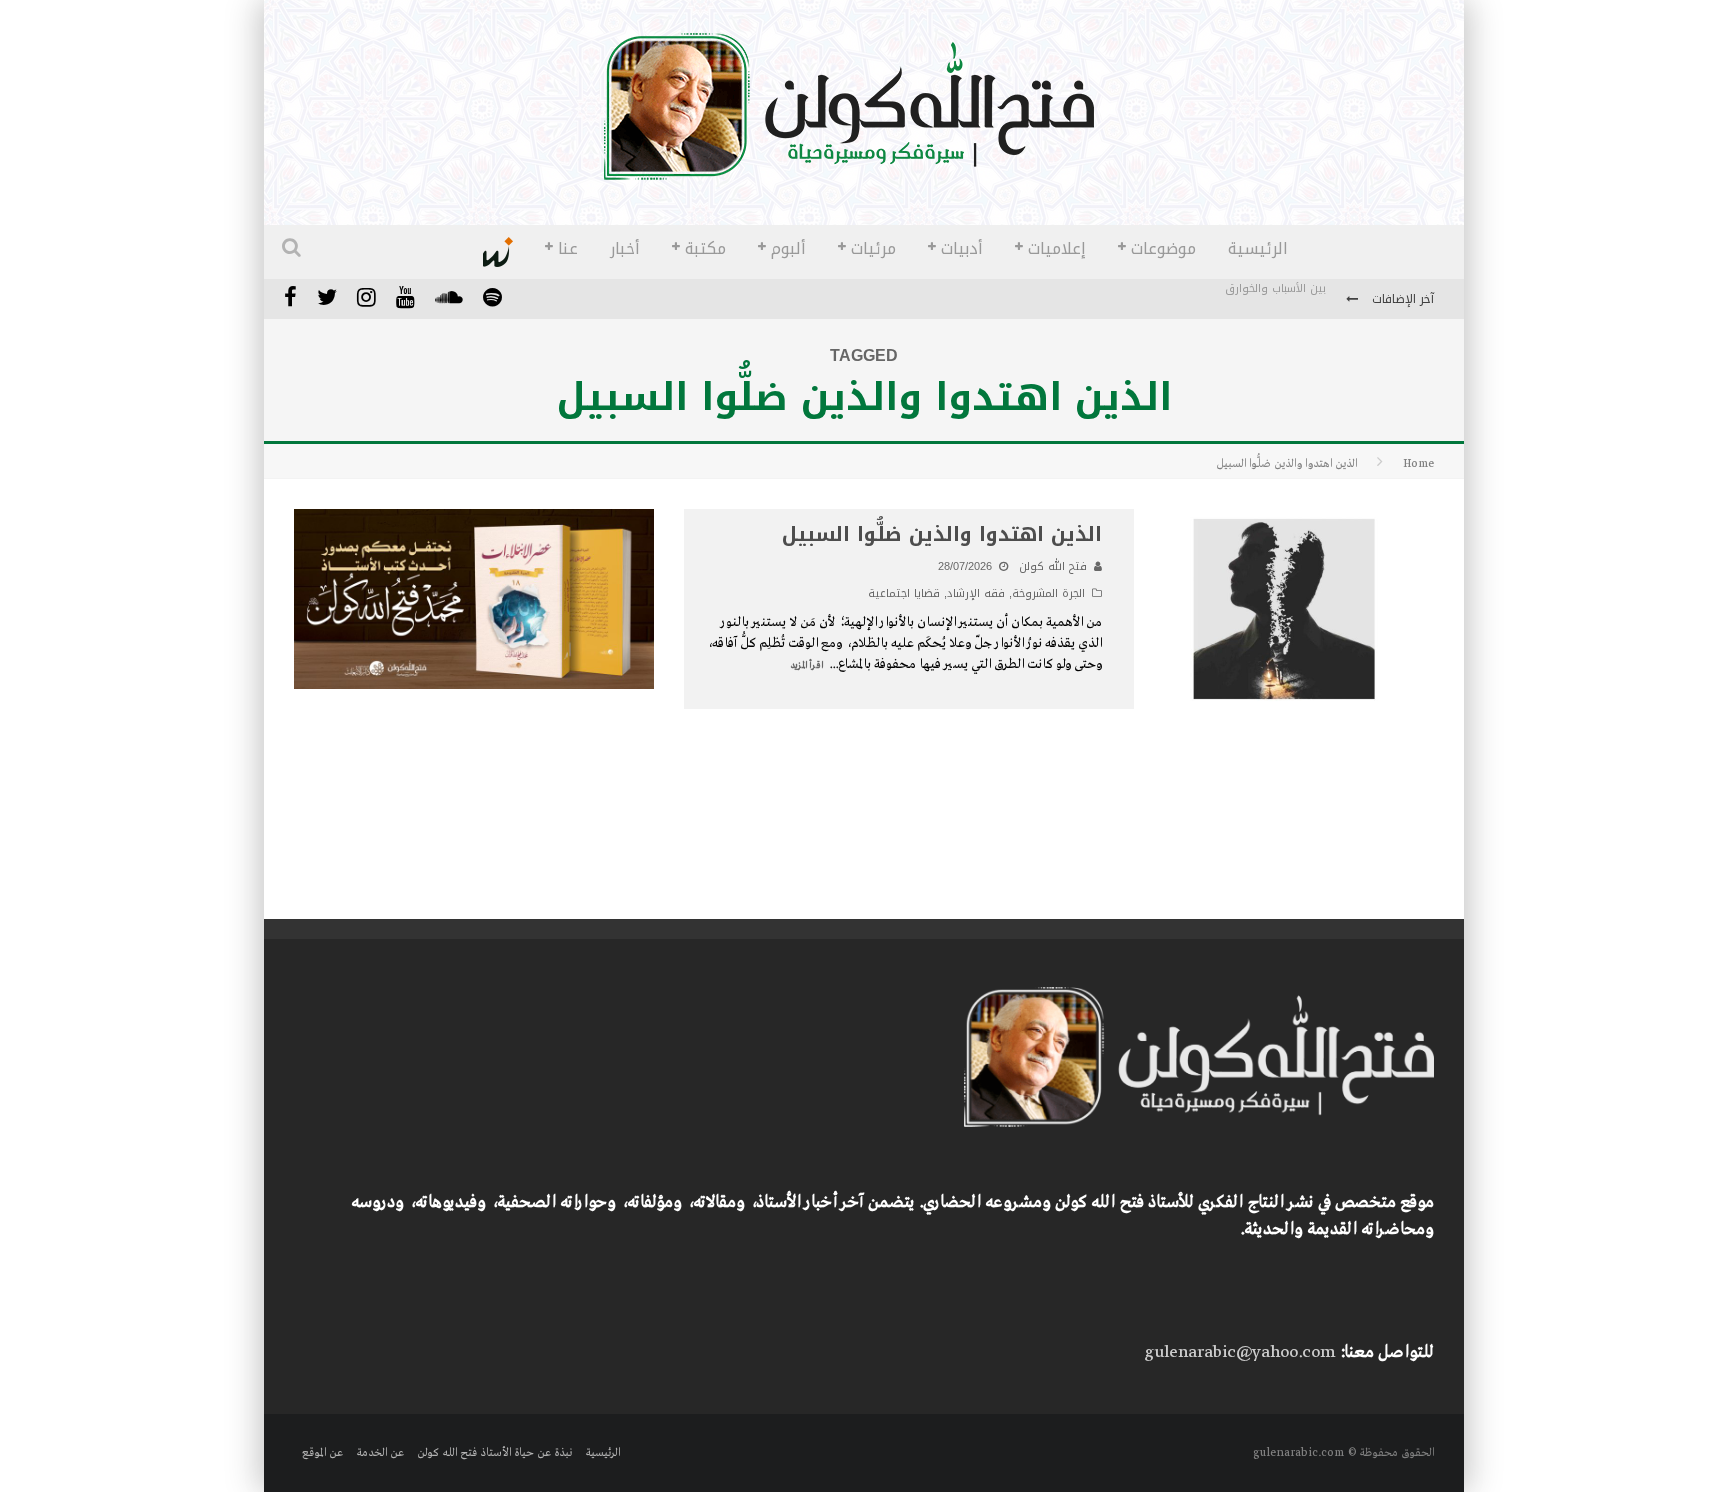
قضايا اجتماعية (904, 593)
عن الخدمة (380, 1453)
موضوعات (1163, 248)
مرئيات (873, 248)
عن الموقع (322, 1453)
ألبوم (788, 248)
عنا (568, 248)
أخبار (625, 248)
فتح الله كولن (1053, 566)
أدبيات (962, 248)
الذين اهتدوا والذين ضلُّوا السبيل (942, 534)
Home (1418, 464)
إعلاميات (1057, 248)
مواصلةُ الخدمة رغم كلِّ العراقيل (1247, 300)
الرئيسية (1258, 248)
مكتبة (705, 248)
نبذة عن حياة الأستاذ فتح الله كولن (494, 1453)
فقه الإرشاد (976, 593)
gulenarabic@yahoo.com (1239, 1352)
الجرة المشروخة (1048, 593)
